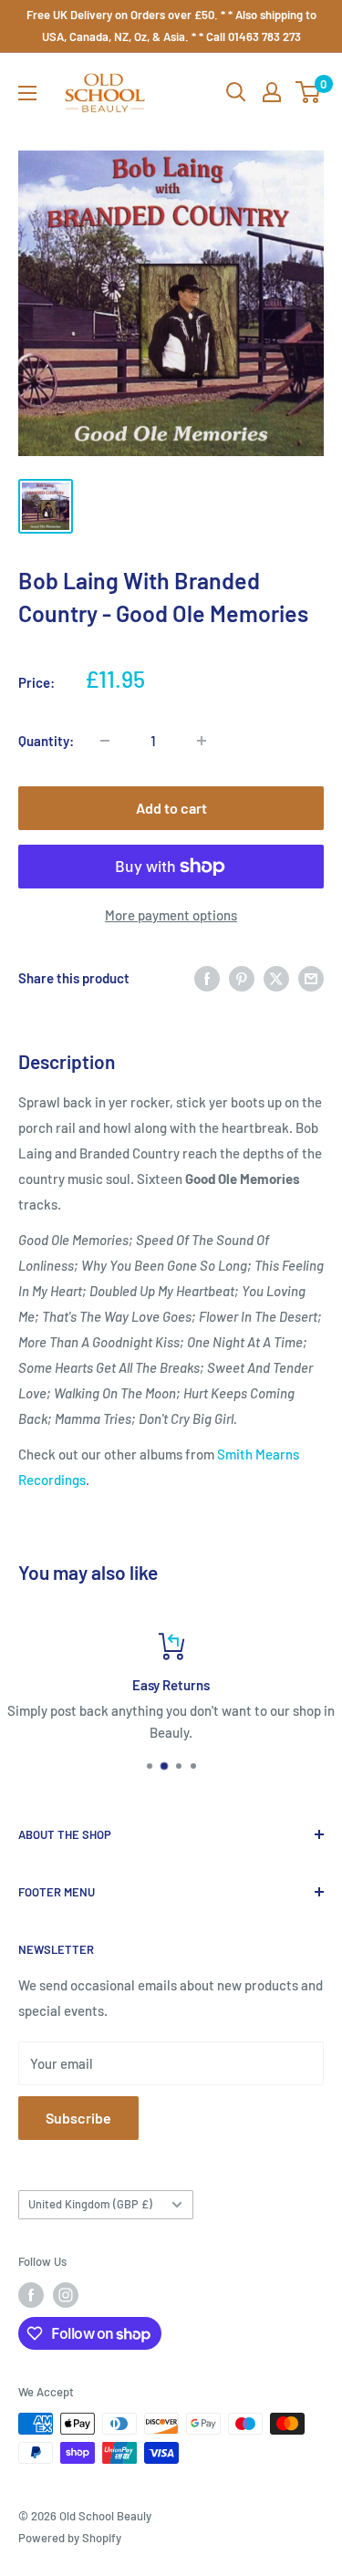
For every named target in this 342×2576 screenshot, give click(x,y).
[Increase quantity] (202, 741)
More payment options (171, 915)
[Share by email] (311, 978)
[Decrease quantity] (105, 741)
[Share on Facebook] (207, 978)
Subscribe (78, 2118)
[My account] (272, 92)
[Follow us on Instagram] (66, 2295)
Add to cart (171, 808)
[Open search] (236, 92)
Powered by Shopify (70, 2538)
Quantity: (46, 741)
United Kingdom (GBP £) (90, 2204)
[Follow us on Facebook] (31, 2295)
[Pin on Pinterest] (242, 978)
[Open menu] (27, 93)
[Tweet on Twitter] (276, 978)
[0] (309, 92)
